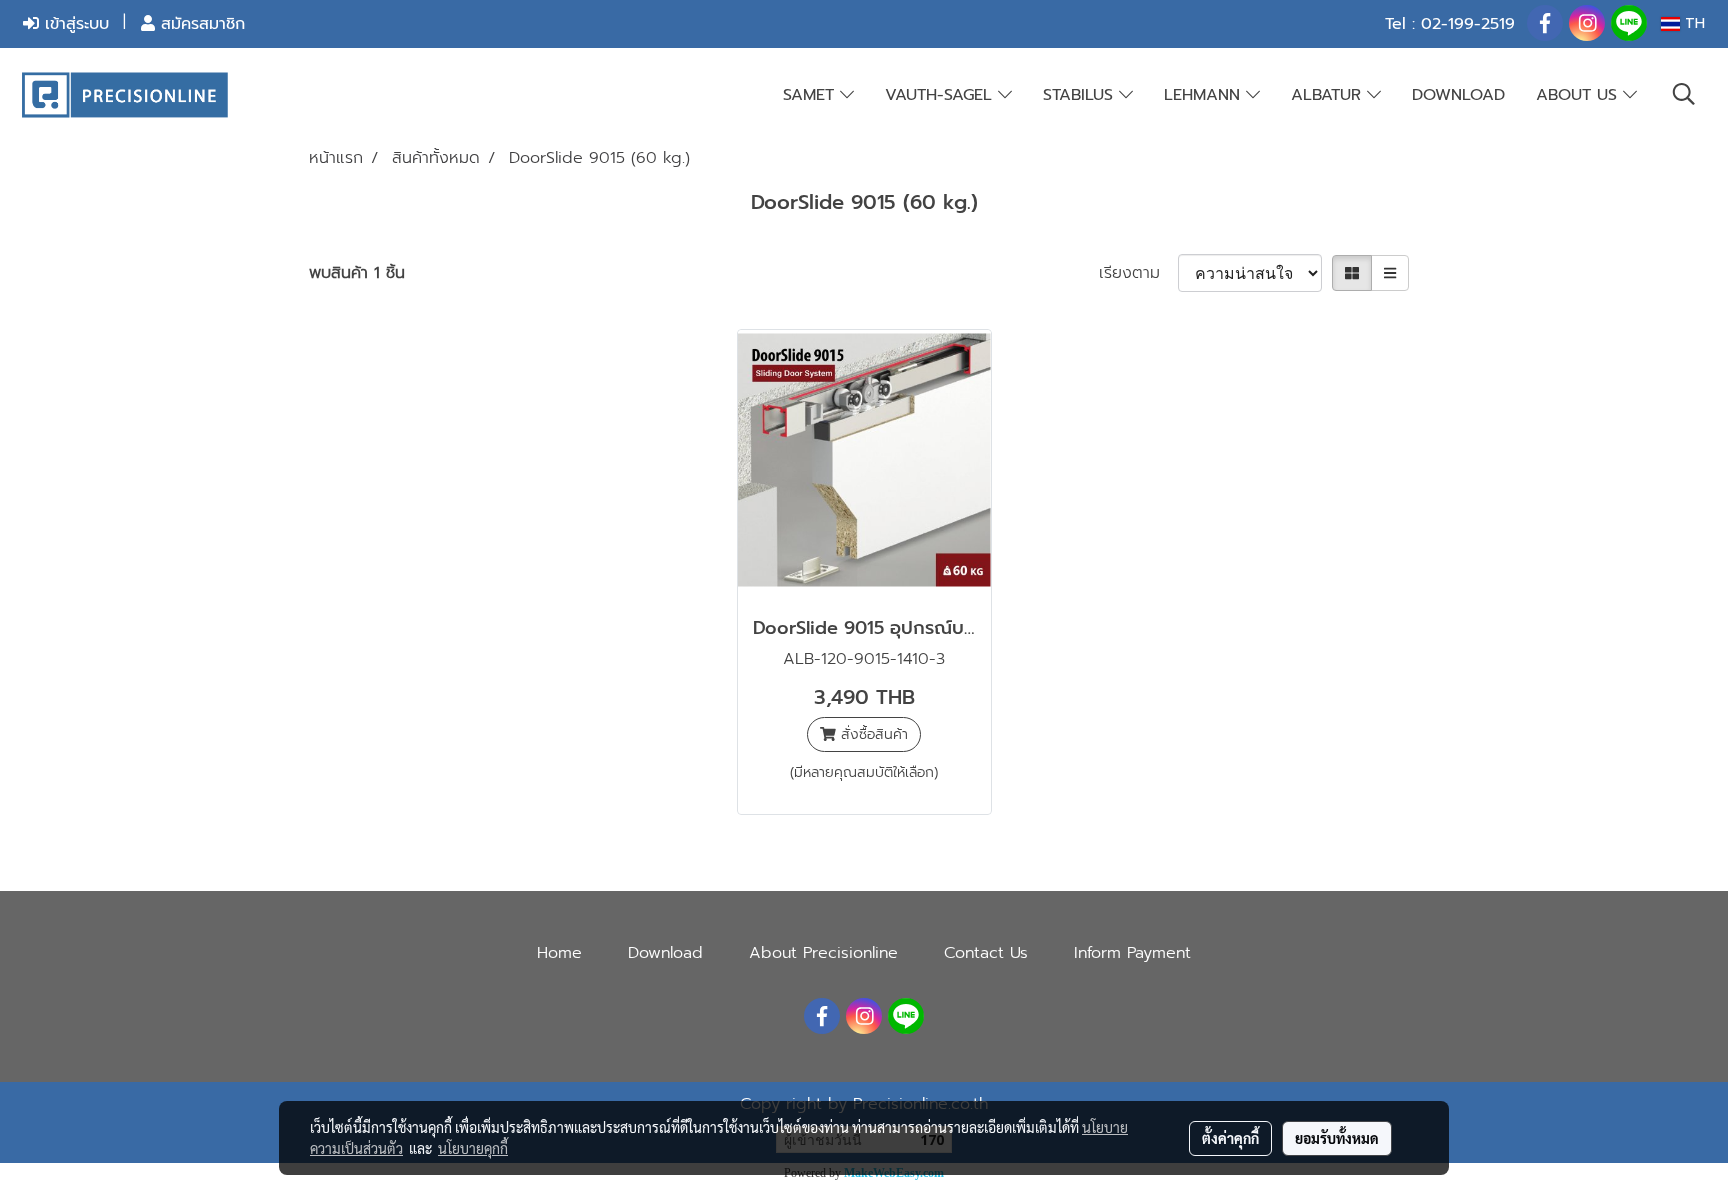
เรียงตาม (1138, 273)
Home (559, 953)
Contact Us (986, 953)
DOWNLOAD (1458, 95)
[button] (1684, 94)
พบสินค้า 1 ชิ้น (357, 273)
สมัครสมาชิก (200, 24)
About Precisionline (823, 953)
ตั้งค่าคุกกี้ (1230, 1138)
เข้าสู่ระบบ (74, 24)
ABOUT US (1579, 95)
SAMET (811, 95)
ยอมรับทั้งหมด (1337, 1138)
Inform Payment (1132, 953)
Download (665, 953)
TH (1692, 23)
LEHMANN (1205, 95)
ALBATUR (1329, 95)
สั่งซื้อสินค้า (872, 734)
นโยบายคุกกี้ (473, 1148)
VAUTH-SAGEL (941, 95)
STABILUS (1081, 95)
